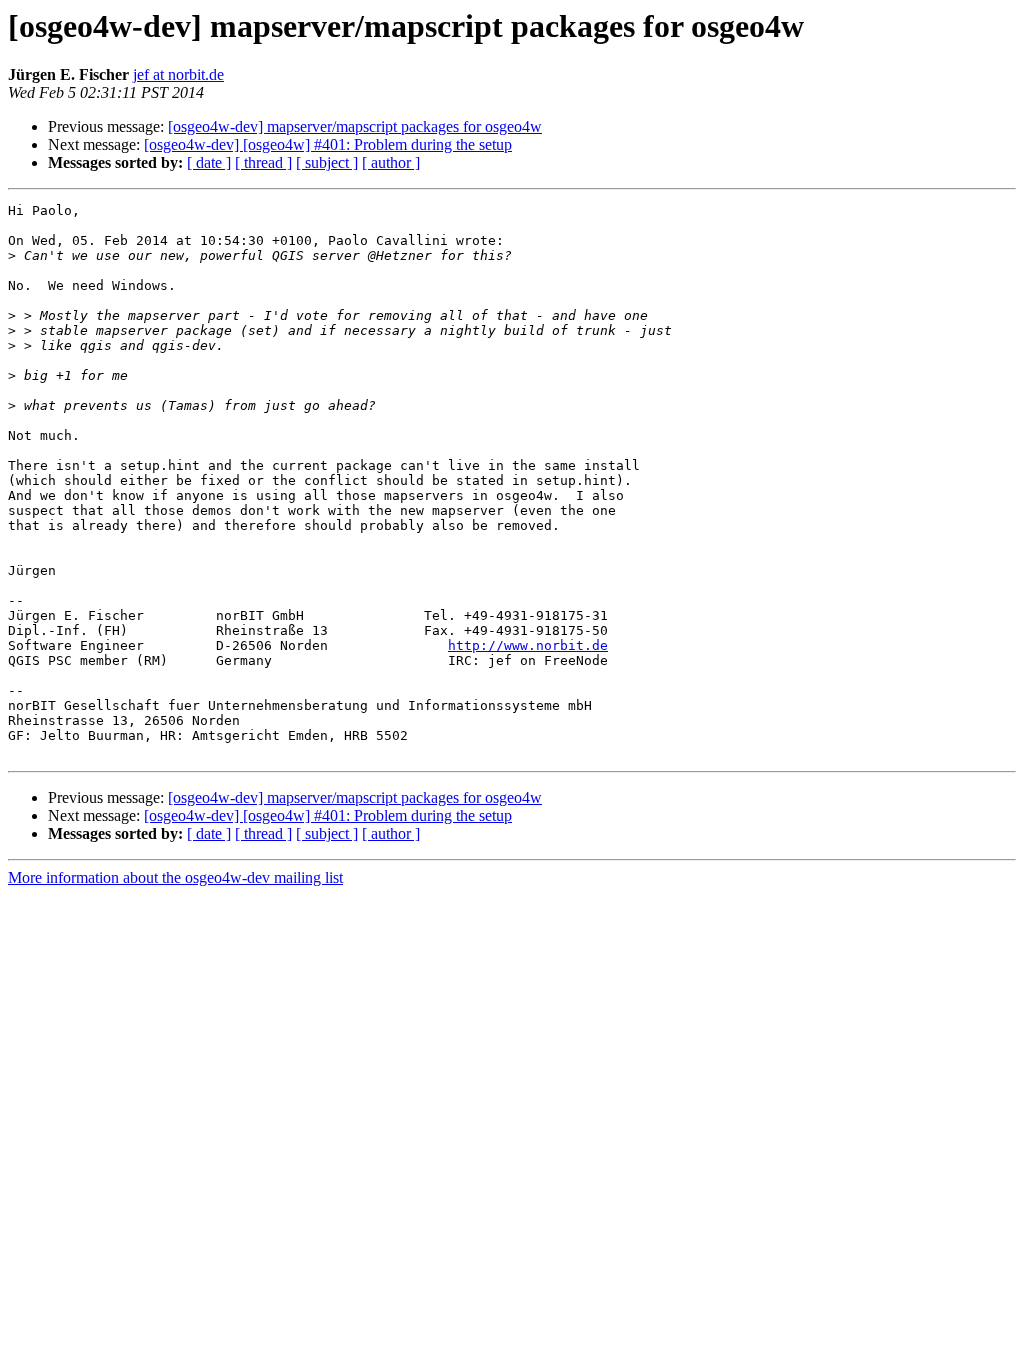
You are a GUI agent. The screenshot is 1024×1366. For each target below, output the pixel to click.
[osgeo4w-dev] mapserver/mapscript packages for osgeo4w (355, 126)
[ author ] (391, 162)
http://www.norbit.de (528, 645)
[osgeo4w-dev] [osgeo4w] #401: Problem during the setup (328, 144)
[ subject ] (327, 162)
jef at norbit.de (178, 74)
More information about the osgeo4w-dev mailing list (175, 877)
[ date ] (209, 162)
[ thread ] (263, 162)
